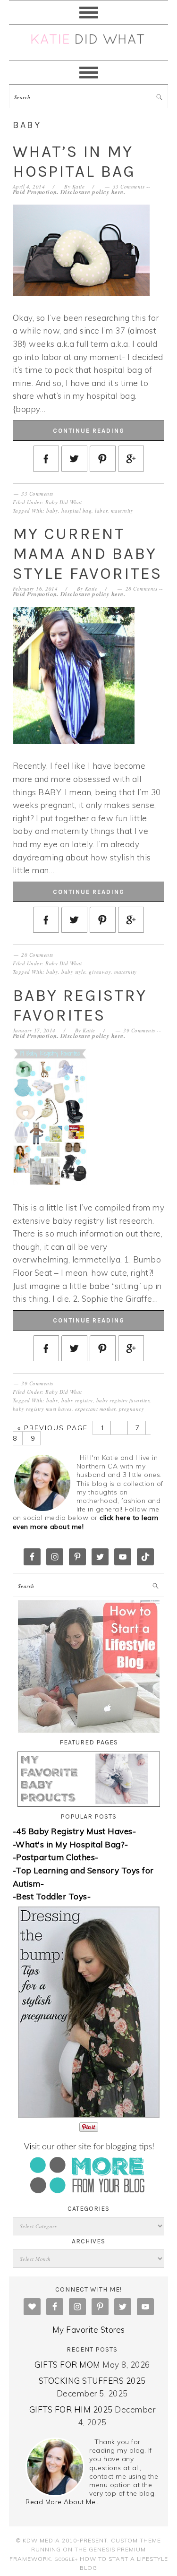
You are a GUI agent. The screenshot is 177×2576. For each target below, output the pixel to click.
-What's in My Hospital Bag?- (71, 1844)
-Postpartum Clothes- (56, 1857)
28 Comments (142, 588)
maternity (122, 511)
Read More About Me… (63, 2502)
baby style (73, 972)
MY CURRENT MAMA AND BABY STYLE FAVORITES (87, 554)
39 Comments (139, 1030)
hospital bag (76, 511)
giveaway (100, 972)
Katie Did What (89, 42)
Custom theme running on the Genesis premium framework (85, 2550)
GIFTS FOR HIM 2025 (71, 2409)
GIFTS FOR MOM (67, 2365)
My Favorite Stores (89, 2330)
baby (52, 511)
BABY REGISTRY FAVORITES (80, 1005)
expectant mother (95, 1409)
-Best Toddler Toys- (52, 1896)
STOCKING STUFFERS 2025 (92, 2381)
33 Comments (129, 186)
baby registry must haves (42, 1409)
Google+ (66, 2559)
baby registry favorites (123, 1400)
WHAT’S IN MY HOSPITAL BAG (74, 161)
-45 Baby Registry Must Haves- (75, 1831)
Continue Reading (89, 431)
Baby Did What (64, 502)
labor (101, 511)
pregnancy (132, 1409)
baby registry (77, 1400)
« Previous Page (53, 1428)
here (118, 192)
